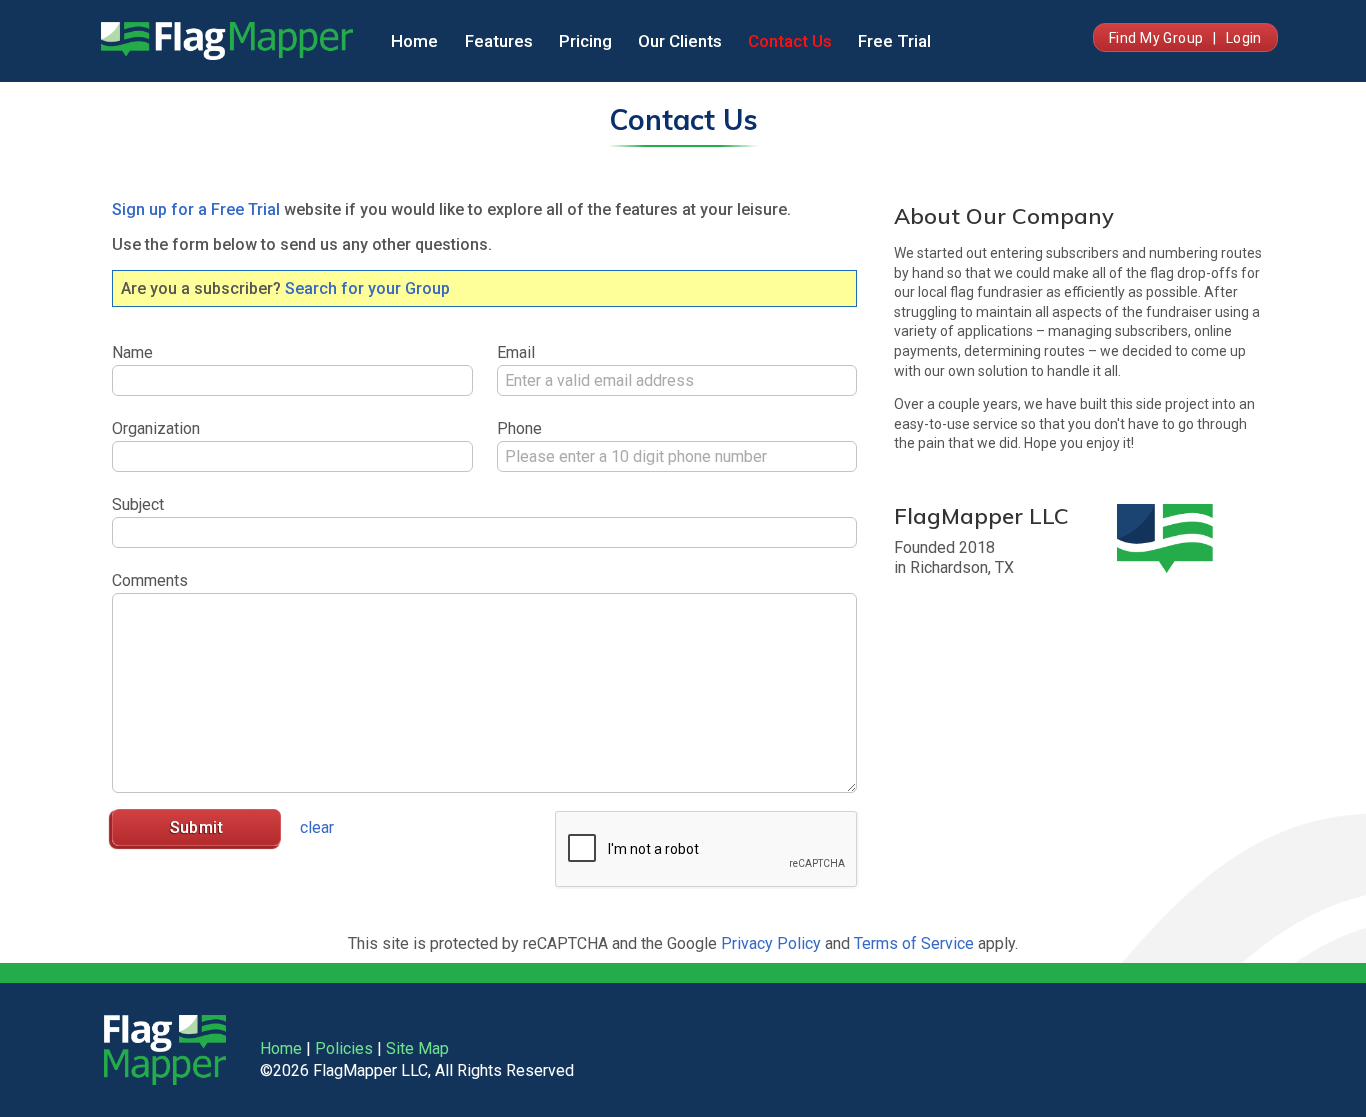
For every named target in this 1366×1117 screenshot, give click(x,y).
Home (414, 41)
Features (499, 41)
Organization (156, 428)
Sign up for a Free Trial (196, 209)
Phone (519, 428)
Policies (344, 1048)
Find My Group (1156, 38)
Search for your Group (367, 288)
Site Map (417, 1048)
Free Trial (894, 41)
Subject (138, 504)
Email (516, 352)
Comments (150, 580)
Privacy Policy (771, 943)
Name (132, 352)
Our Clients (680, 41)
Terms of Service (914, 943)
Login (1244, 38)
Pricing (585, 41)
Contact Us (790, 41)
